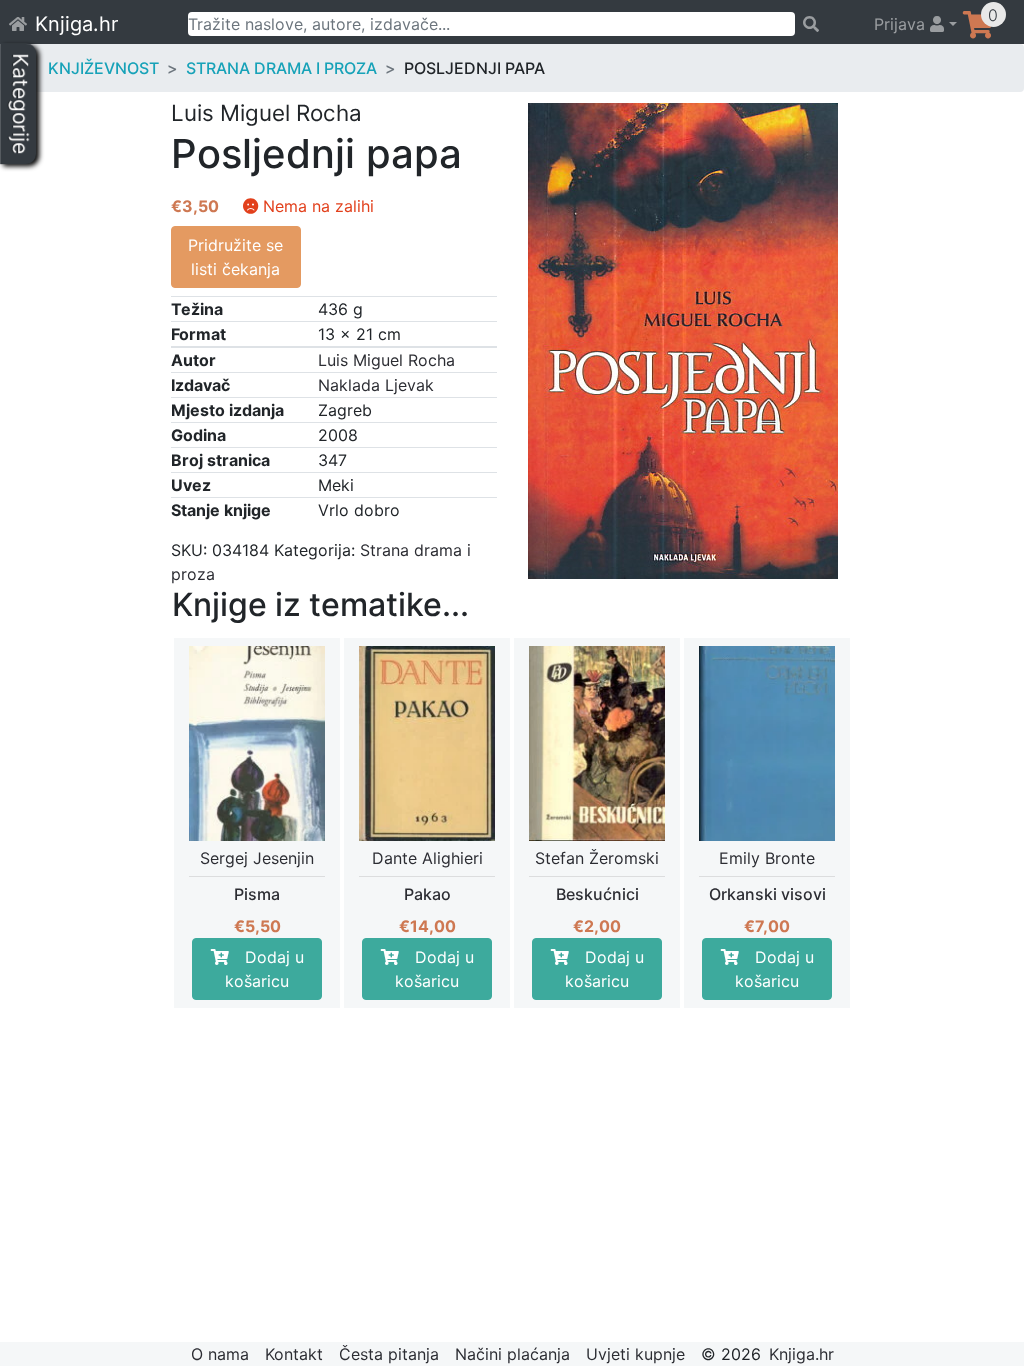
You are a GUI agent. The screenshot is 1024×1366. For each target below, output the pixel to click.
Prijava (902, 24)
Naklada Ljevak (376, 385)
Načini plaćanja (512, 1354)
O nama (220, 1354)
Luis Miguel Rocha (386, 360)
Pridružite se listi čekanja (235, 257)
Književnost (103, 68)
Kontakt (294, 1354)
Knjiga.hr (76, 24)
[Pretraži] (825, 24)
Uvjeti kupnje (635, 1354)
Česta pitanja (389, 1354)
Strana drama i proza (281, 68)
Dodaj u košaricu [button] (264, 969)
